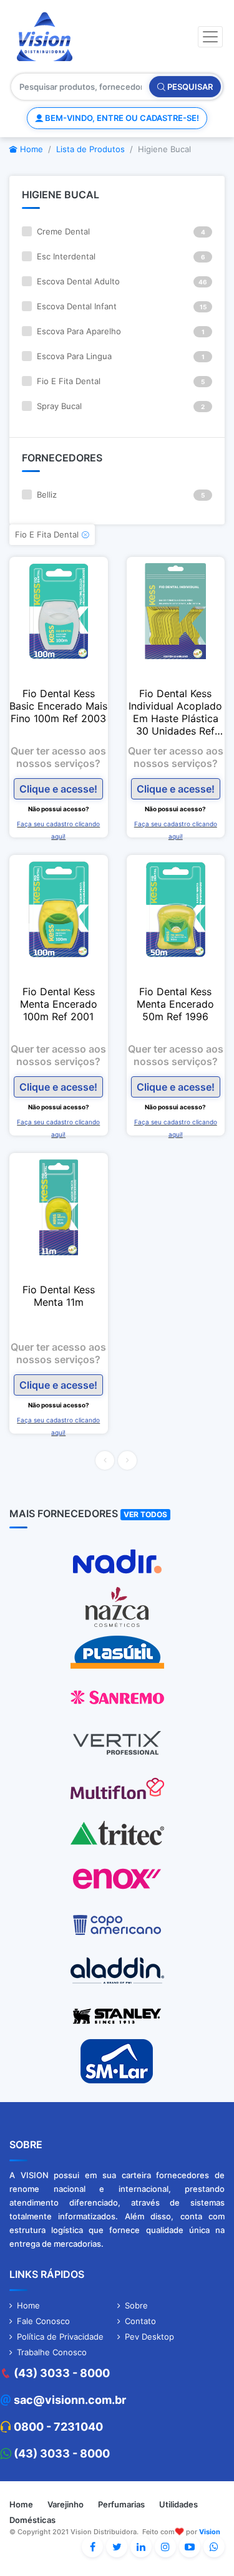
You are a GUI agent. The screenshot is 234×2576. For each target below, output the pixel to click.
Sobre (136, 2305)
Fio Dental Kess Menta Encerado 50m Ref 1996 (175, 1004)
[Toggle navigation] (210, 37)
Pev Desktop (149, 2337)
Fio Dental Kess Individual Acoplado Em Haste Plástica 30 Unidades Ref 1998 (175, 712)
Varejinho (66, 2504)
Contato (140, 2321)
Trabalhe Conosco (52, 2352)
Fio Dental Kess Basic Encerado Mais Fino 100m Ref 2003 (58, 706)
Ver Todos (145, 1514)
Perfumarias (121, 2504)
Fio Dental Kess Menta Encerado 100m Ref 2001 (59, 1004)
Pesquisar (189, 87)
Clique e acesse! (58, 789)
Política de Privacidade (60, 2337)
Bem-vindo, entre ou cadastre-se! (121, 118)
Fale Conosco (43, 2321)
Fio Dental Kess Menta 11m (59, 1296)
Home (30, 149)
